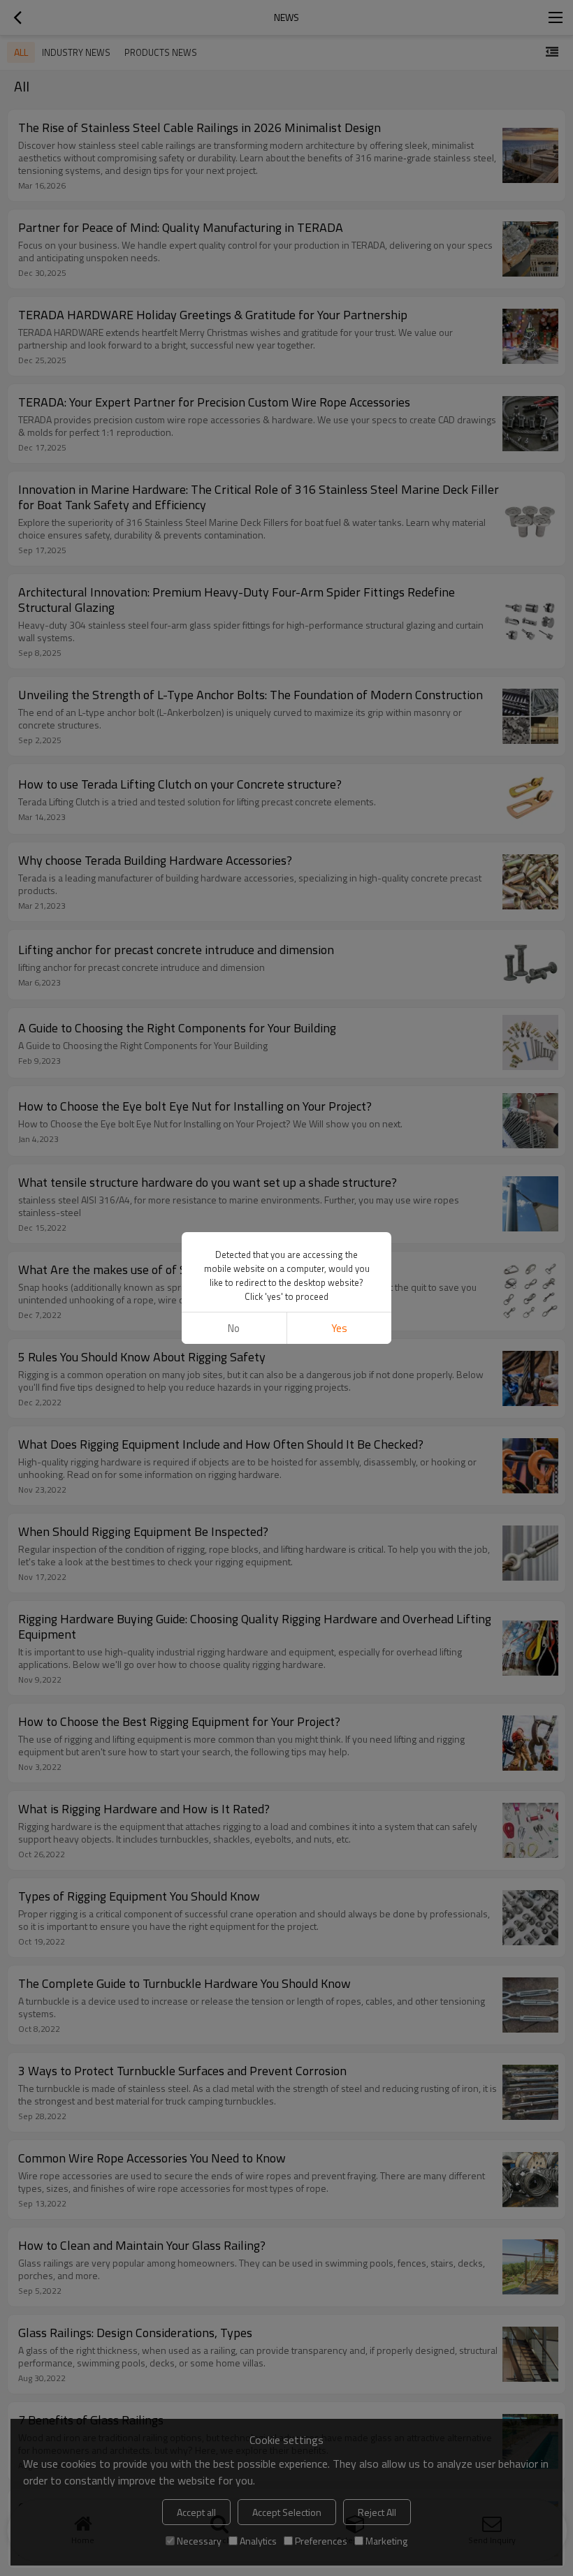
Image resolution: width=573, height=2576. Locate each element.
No (234, 1328)
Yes (339, 1328)
